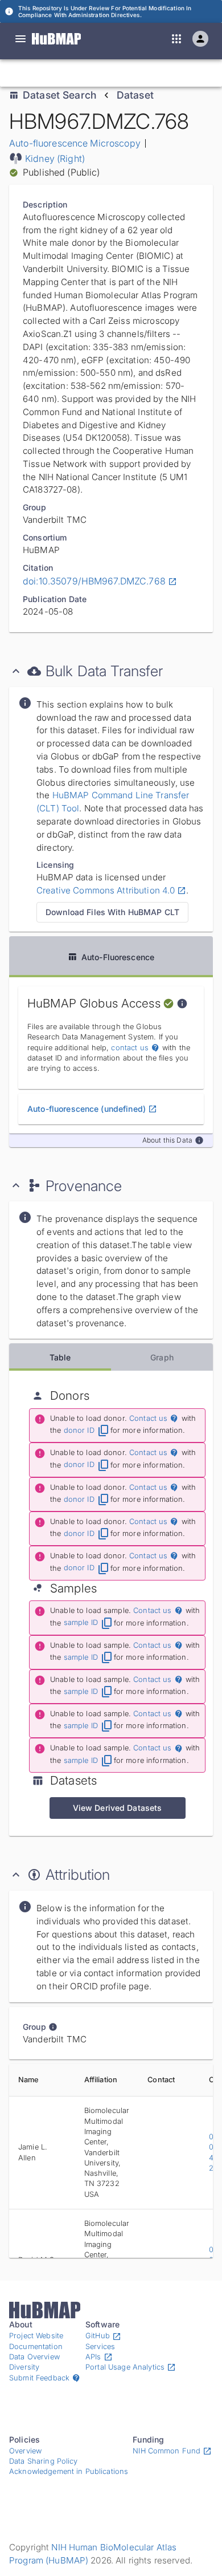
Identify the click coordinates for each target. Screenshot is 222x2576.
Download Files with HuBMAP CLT (112, 912)
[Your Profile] (200, 39)
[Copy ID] (114, 73)
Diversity (24, 2367)
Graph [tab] (162, 1357)
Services (100, 2347)
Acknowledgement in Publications (69, 2471)
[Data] (20, 39)
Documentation (36, 2347)
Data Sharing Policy (44, 2461)
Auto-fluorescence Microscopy (75, 143)
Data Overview (34, 2357)
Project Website (36, 2336)
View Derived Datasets (118, 1808)
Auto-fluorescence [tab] (118, 957)
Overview (25, 2451)
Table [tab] (60, 1357)
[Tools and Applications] (176, 39)
